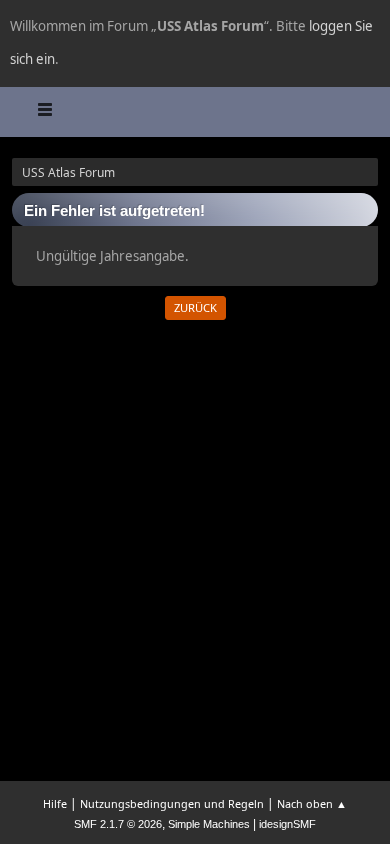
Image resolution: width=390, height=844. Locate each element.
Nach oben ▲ (312, 803)
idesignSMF (287, 824)
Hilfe (55, 803)
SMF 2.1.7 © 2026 (118, 824)
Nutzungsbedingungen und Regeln (172, 803)
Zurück (195, 307)
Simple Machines (209, 824)
